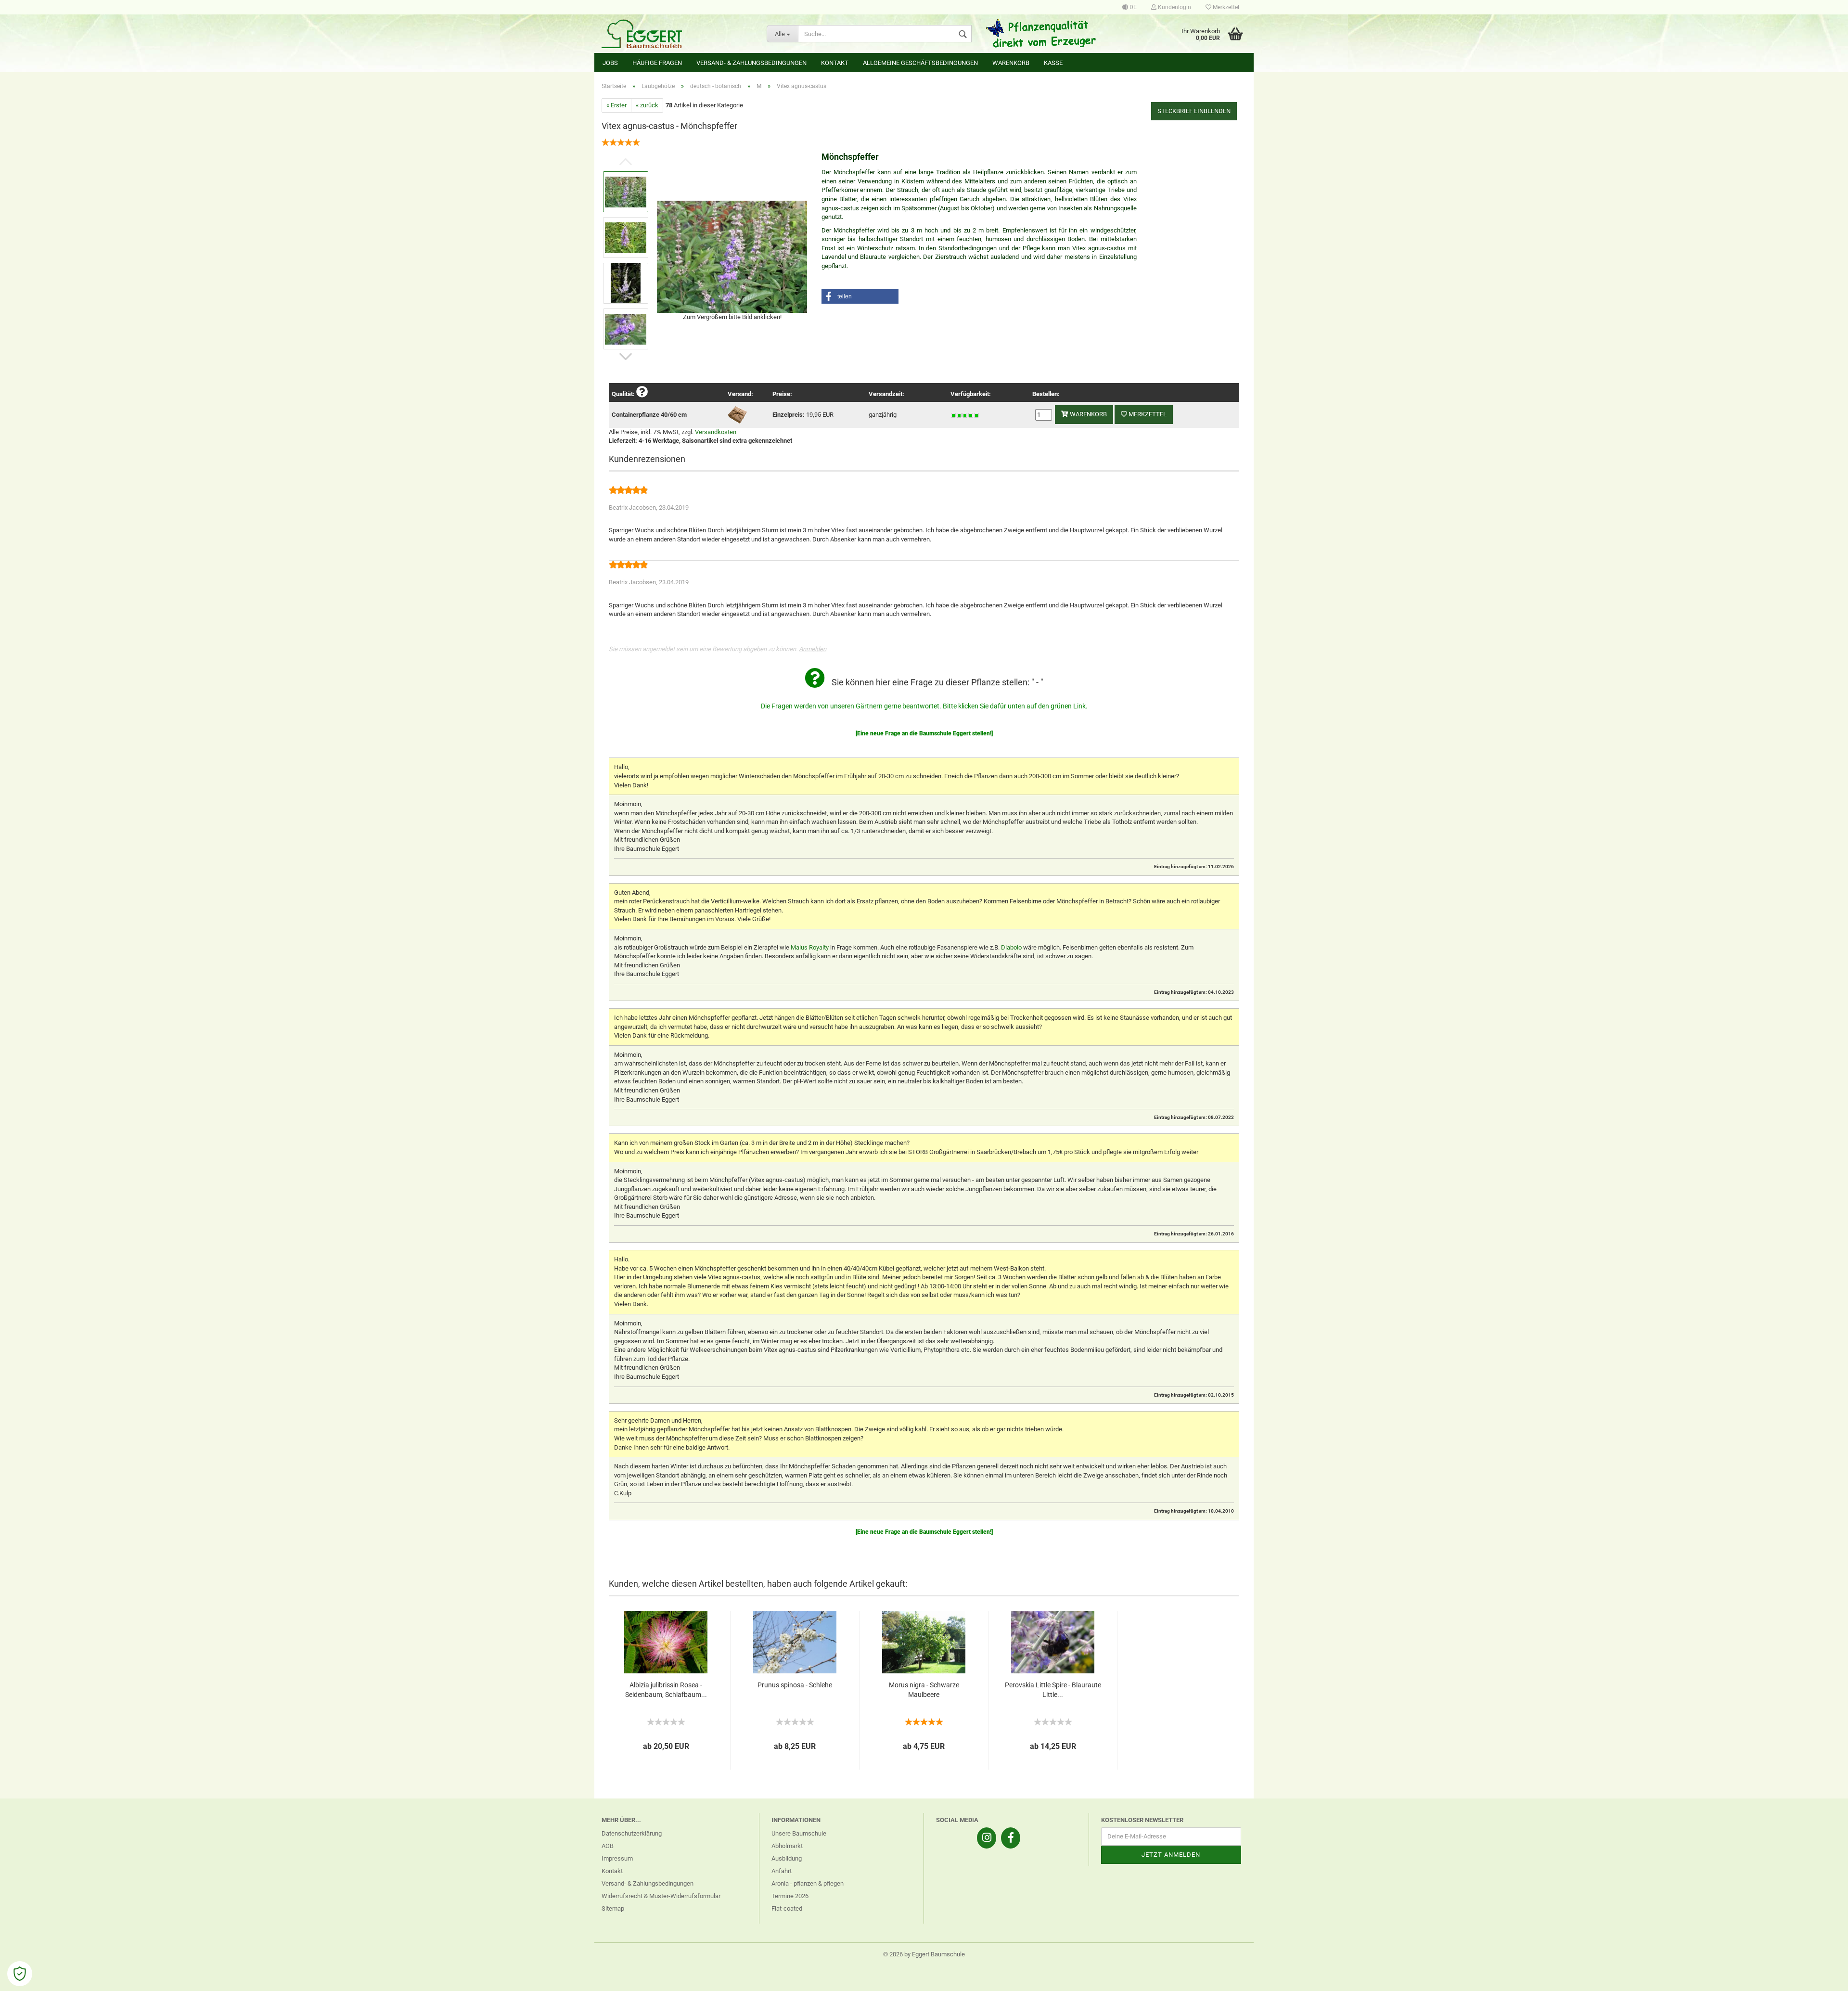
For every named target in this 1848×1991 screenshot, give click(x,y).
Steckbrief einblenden (1194, 111)
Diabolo (1011, 947)
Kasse (1053, 63)
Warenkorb (1011, 63)
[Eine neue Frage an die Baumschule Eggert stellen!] (924, 733)
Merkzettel (1225, 7)
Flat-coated (787, 1908)
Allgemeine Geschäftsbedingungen (920, 63)
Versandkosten (716, 432)
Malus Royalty (810, 947)
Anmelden (813, 649)
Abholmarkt (787, 1846)
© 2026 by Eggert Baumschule (924, 1954)
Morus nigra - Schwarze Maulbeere (924, 1690)
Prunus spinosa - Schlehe (795, 1685)
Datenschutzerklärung (632, 1833)
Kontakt (835, 63)
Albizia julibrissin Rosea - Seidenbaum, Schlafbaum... (666, 1690)
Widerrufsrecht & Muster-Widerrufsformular (661, 1896)
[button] (860, 296)
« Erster (616, 105)
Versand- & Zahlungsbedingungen (751, 63)
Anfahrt (782, 1871)
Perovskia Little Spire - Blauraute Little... (1053, 1690)
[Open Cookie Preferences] (20, 1974)
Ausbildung (787, 1858)
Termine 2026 (790, 1896)
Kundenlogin (1174, 7)
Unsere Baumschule (799, 1833)
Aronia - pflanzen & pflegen (808, 1883)
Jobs (610, 63)
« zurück (647, 105)
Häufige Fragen (657, 63)
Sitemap (613, 1908)
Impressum (617, 1858)
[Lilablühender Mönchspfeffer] (732, 256)
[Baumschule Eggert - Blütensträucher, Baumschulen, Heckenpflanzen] (677, 34)
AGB (608, 1846)
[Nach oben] (1822, 1977)
